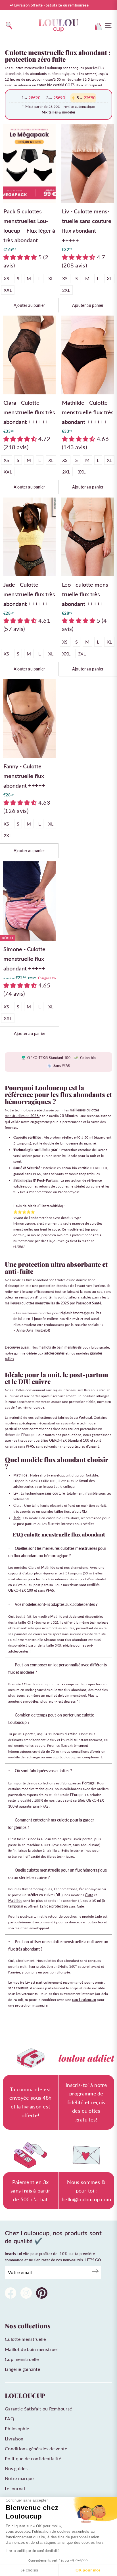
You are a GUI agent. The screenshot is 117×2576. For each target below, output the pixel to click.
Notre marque (19, 2478)
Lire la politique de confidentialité (33, 2551)
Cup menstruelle (22, 2359)
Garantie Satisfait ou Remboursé (38, 2409)
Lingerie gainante (22, 2369)
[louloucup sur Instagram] (26, 2294)
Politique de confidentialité (33, 2458)
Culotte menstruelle (25, 2339)
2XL (66, 290)
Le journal (15, 2488)
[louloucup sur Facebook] (11, 2294)
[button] (21, 257)
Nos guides (16, 2468)
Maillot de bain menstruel (31, 2349)
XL (51, 278)
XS (7, 278)
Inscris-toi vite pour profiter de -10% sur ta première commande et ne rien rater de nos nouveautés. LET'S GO (53, 2257)
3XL (82, 472)
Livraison (14, 2439)
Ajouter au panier (29, 305)
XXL (8, 290)
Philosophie (17, 2428)
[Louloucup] (58, 26)
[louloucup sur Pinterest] (42, 2294)
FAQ (10, 2419)
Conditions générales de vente (36, 2449)
